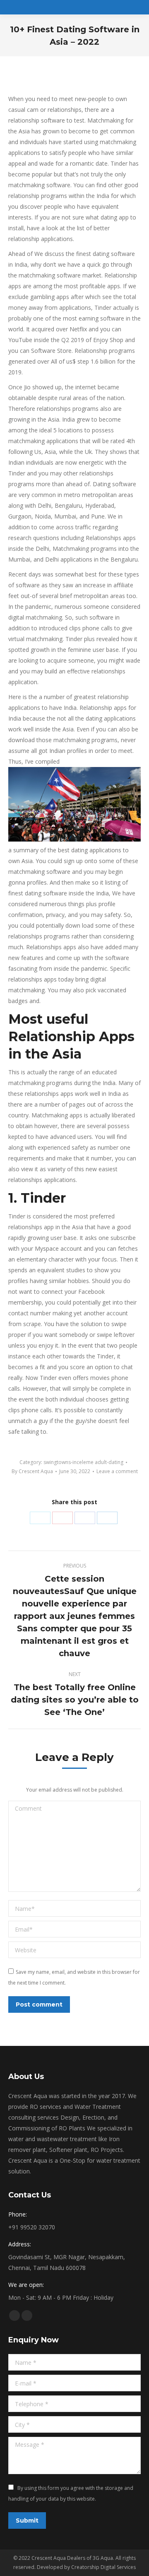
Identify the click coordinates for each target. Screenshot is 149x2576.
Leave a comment (117, 1471)
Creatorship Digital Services (103, 2567)
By (32, 1471)
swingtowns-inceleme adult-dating (83, 1462)
